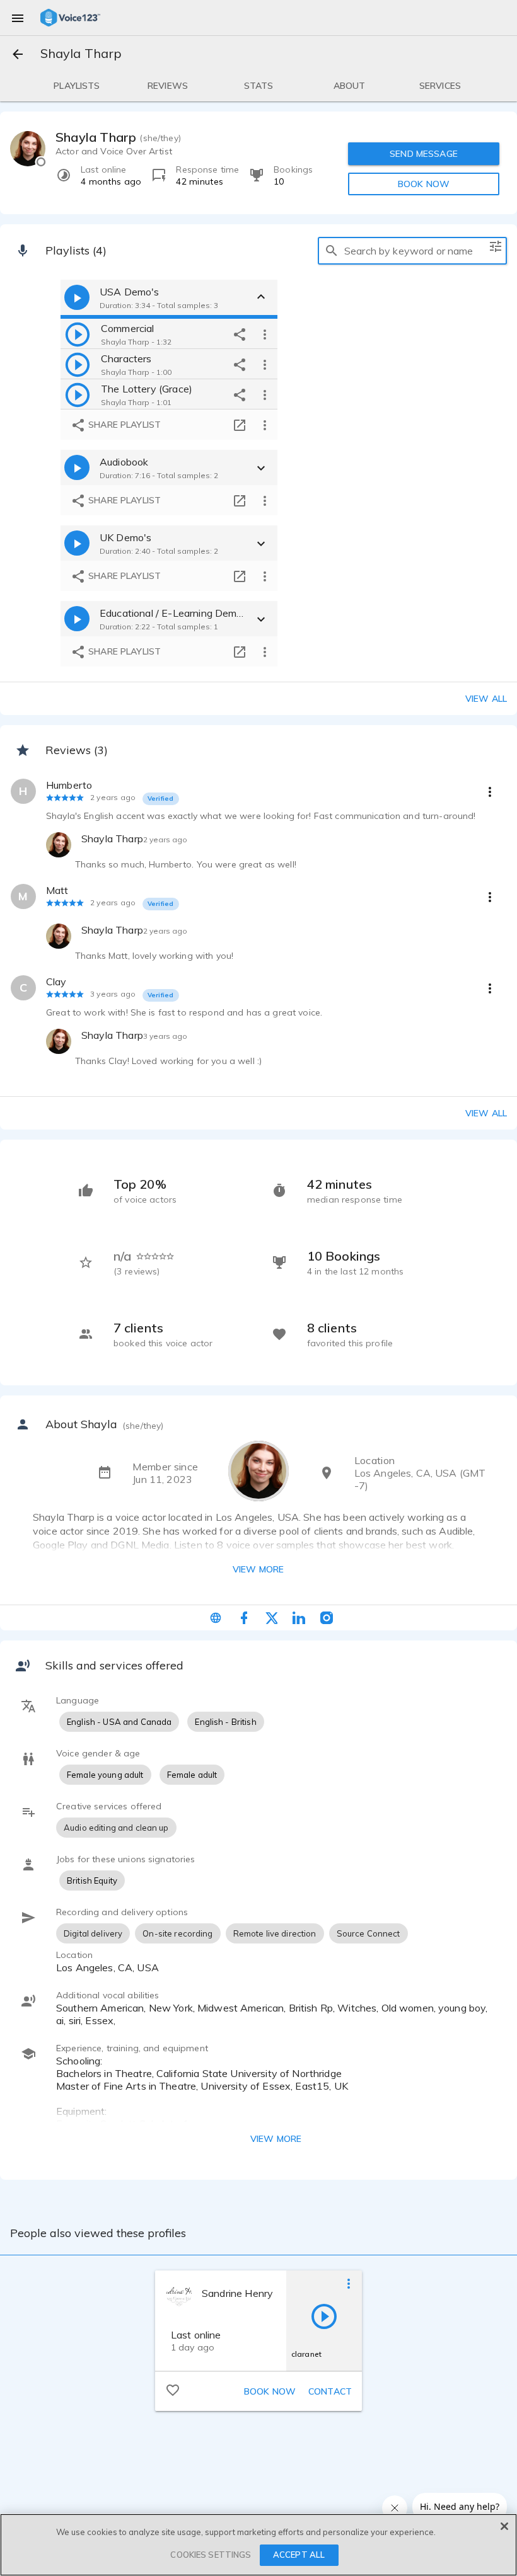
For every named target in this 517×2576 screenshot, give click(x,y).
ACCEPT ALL (299, 2555)
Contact (330, 2391)
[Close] (504, 2526)
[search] (332, 251)
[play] (78, 334)
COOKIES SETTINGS (211, 2555)
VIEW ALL (486, 1113)
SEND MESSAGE (424, 154)
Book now (270, 2391)
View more (258, 1569)
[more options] (265, 334)
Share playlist (123, 425)
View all (486, 699)
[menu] (18, 18)
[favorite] (173, 2390)
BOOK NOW (424, 184)
